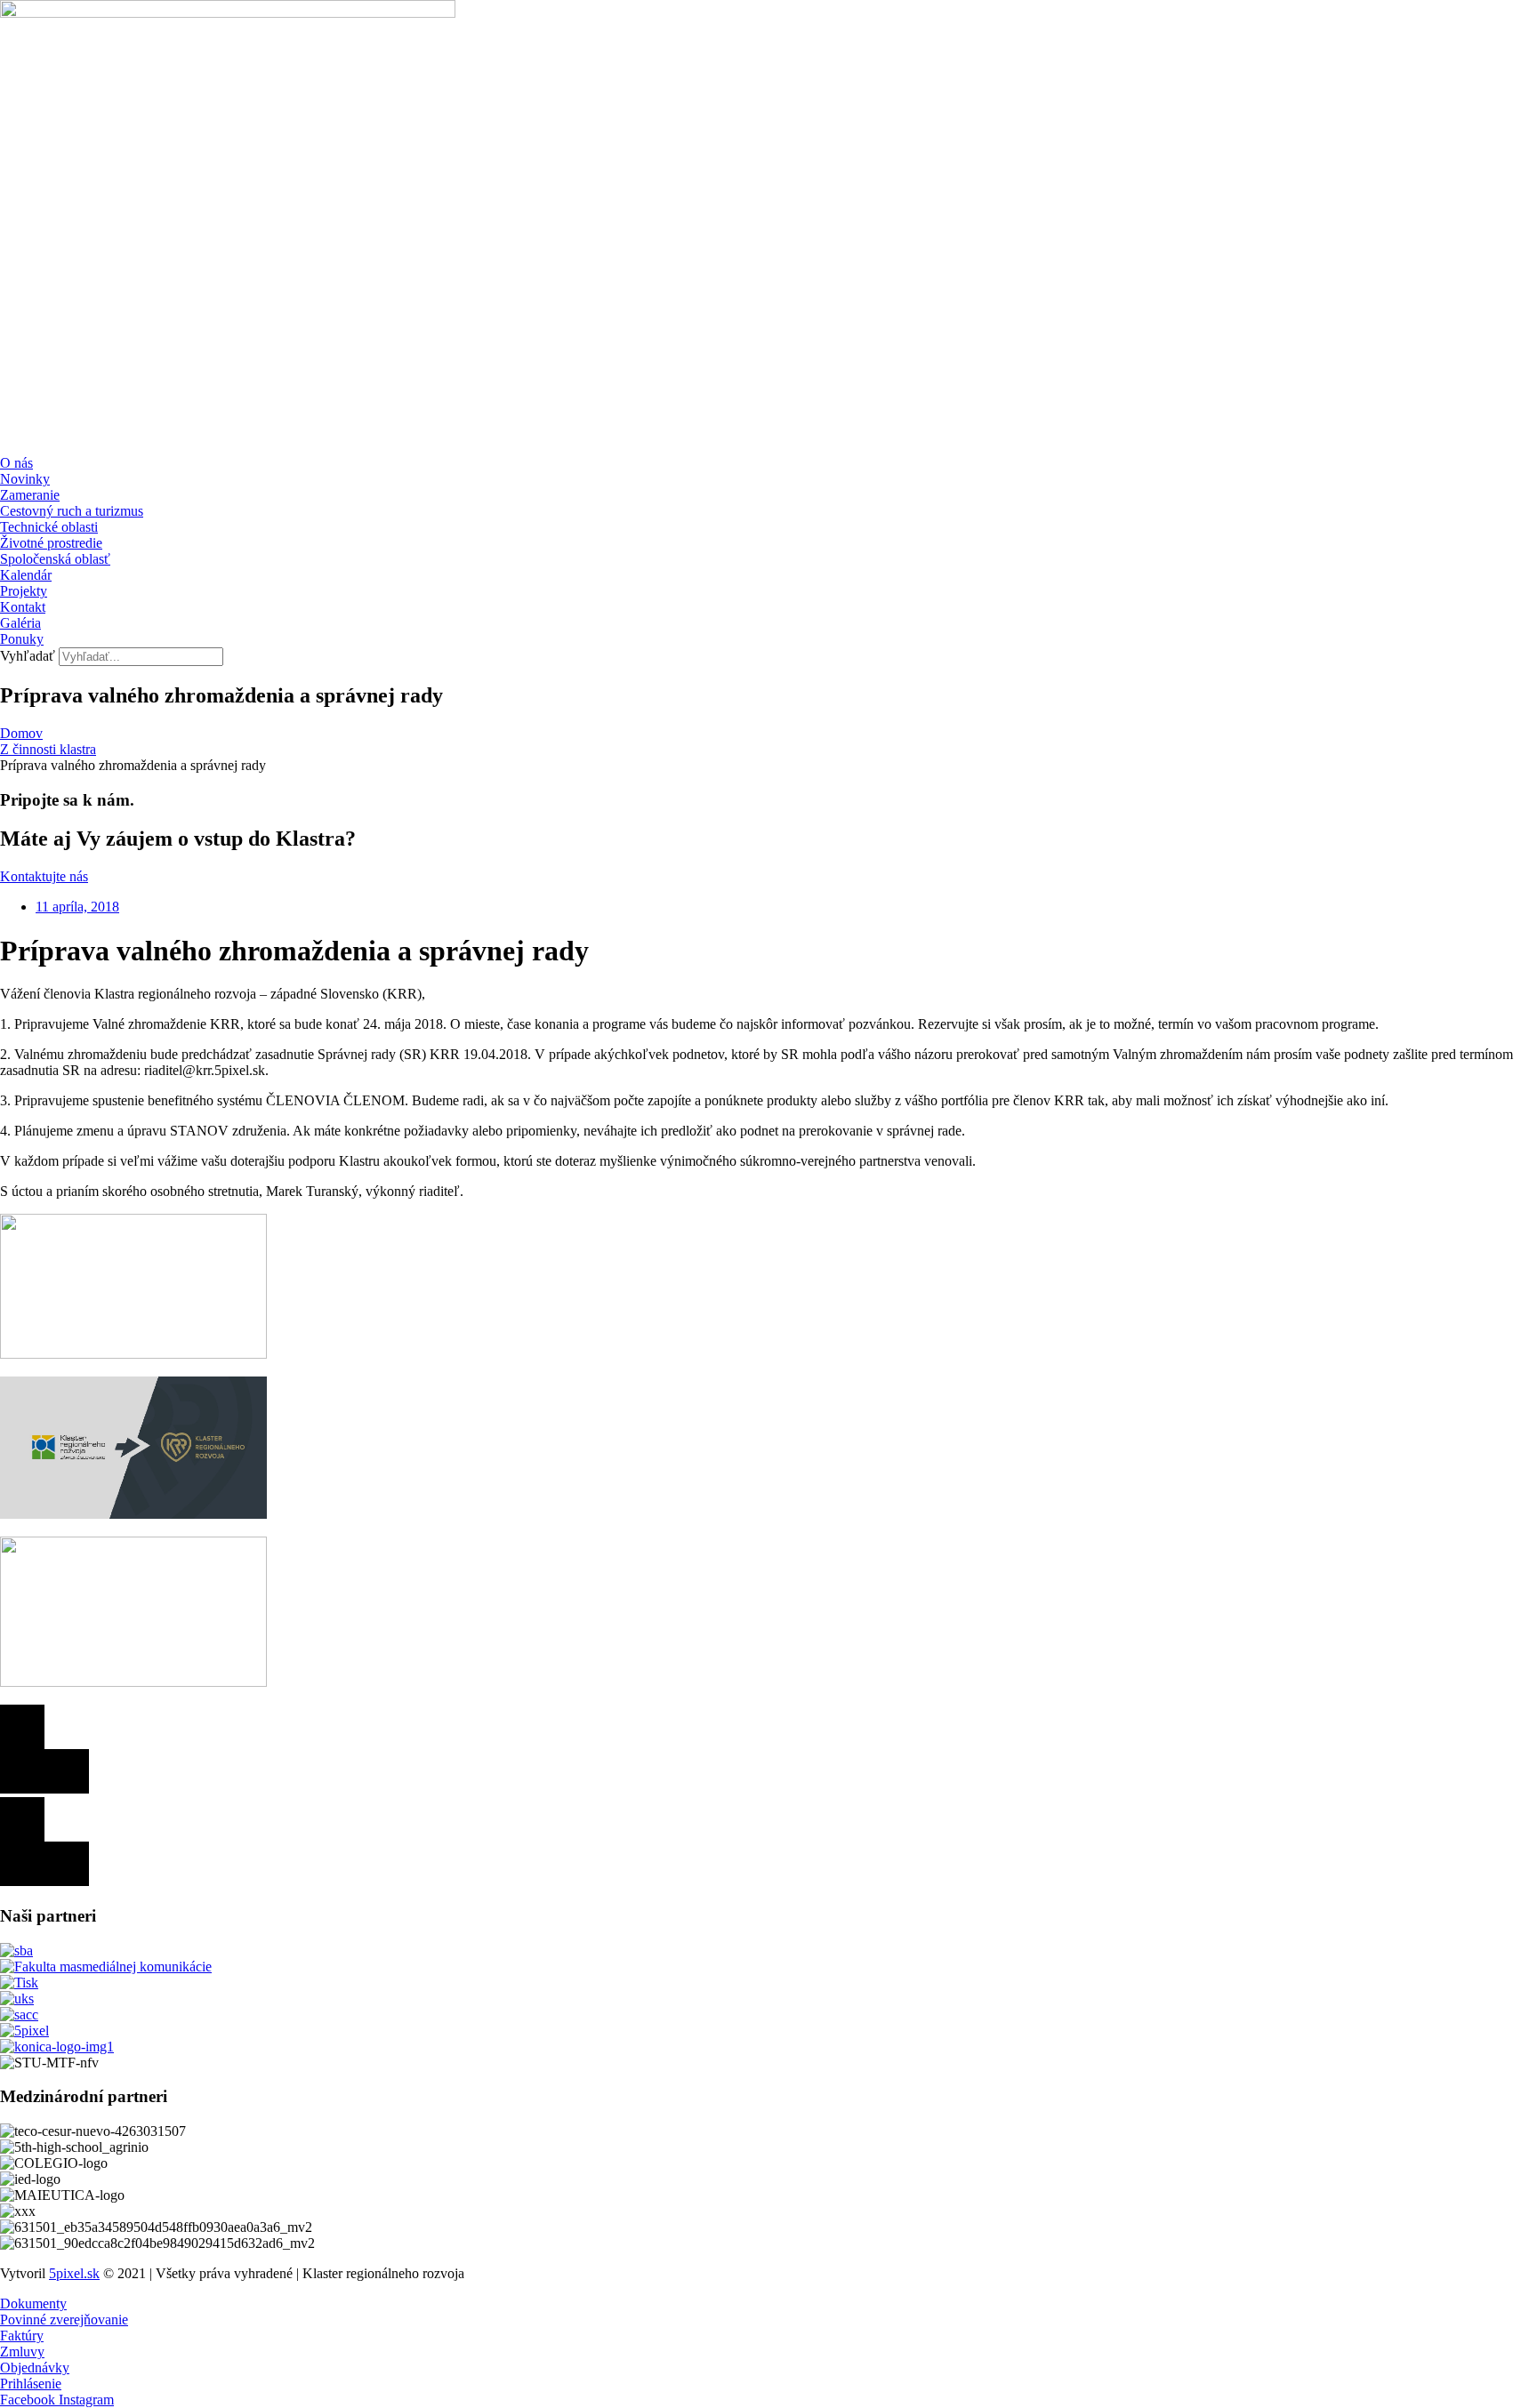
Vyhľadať (28, 656)
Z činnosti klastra (48, 749)
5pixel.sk (74, 2273)
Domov (21, 733)
